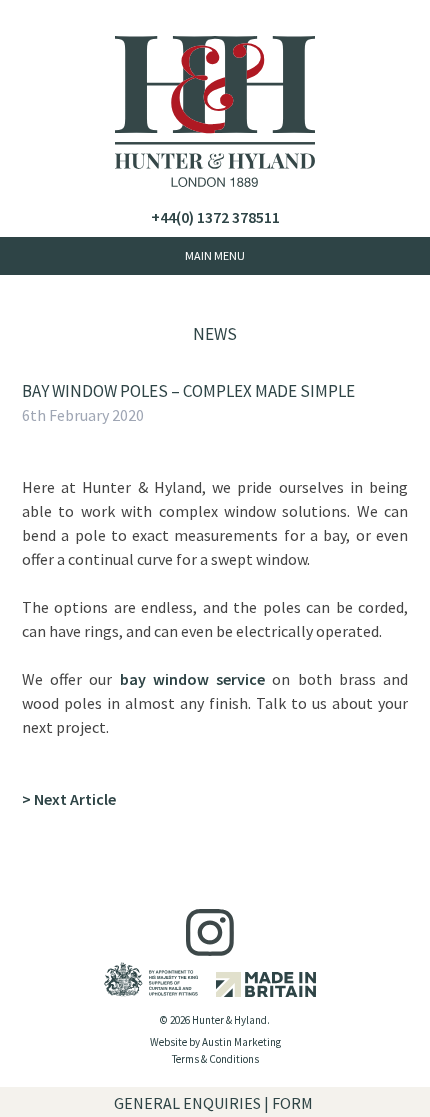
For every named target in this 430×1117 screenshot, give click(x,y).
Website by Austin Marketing (215, 1042)
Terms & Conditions (215, 1059)
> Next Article (69, 799)
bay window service (192, 679)
